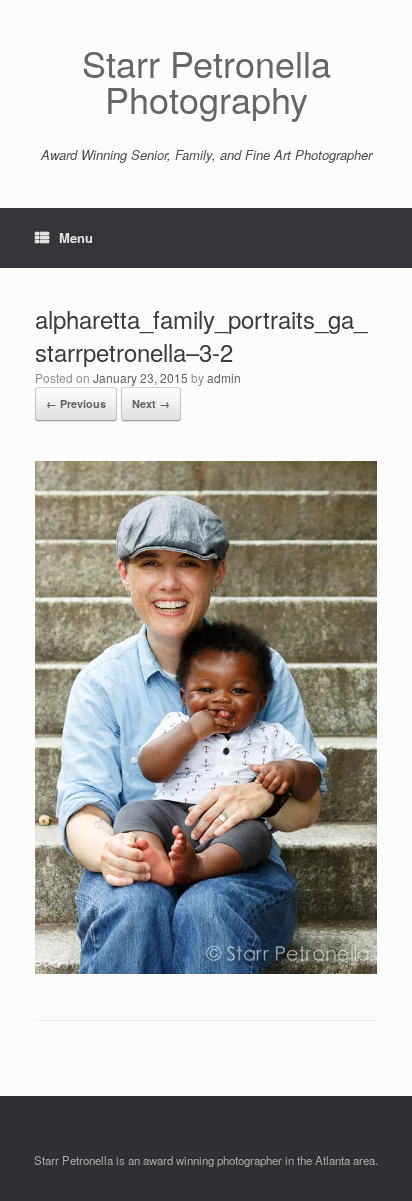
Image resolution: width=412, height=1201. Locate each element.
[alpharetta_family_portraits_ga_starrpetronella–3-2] (206, 968)
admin (224, 377)
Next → (151, 403)
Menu (76, 237)
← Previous (76, 403)
